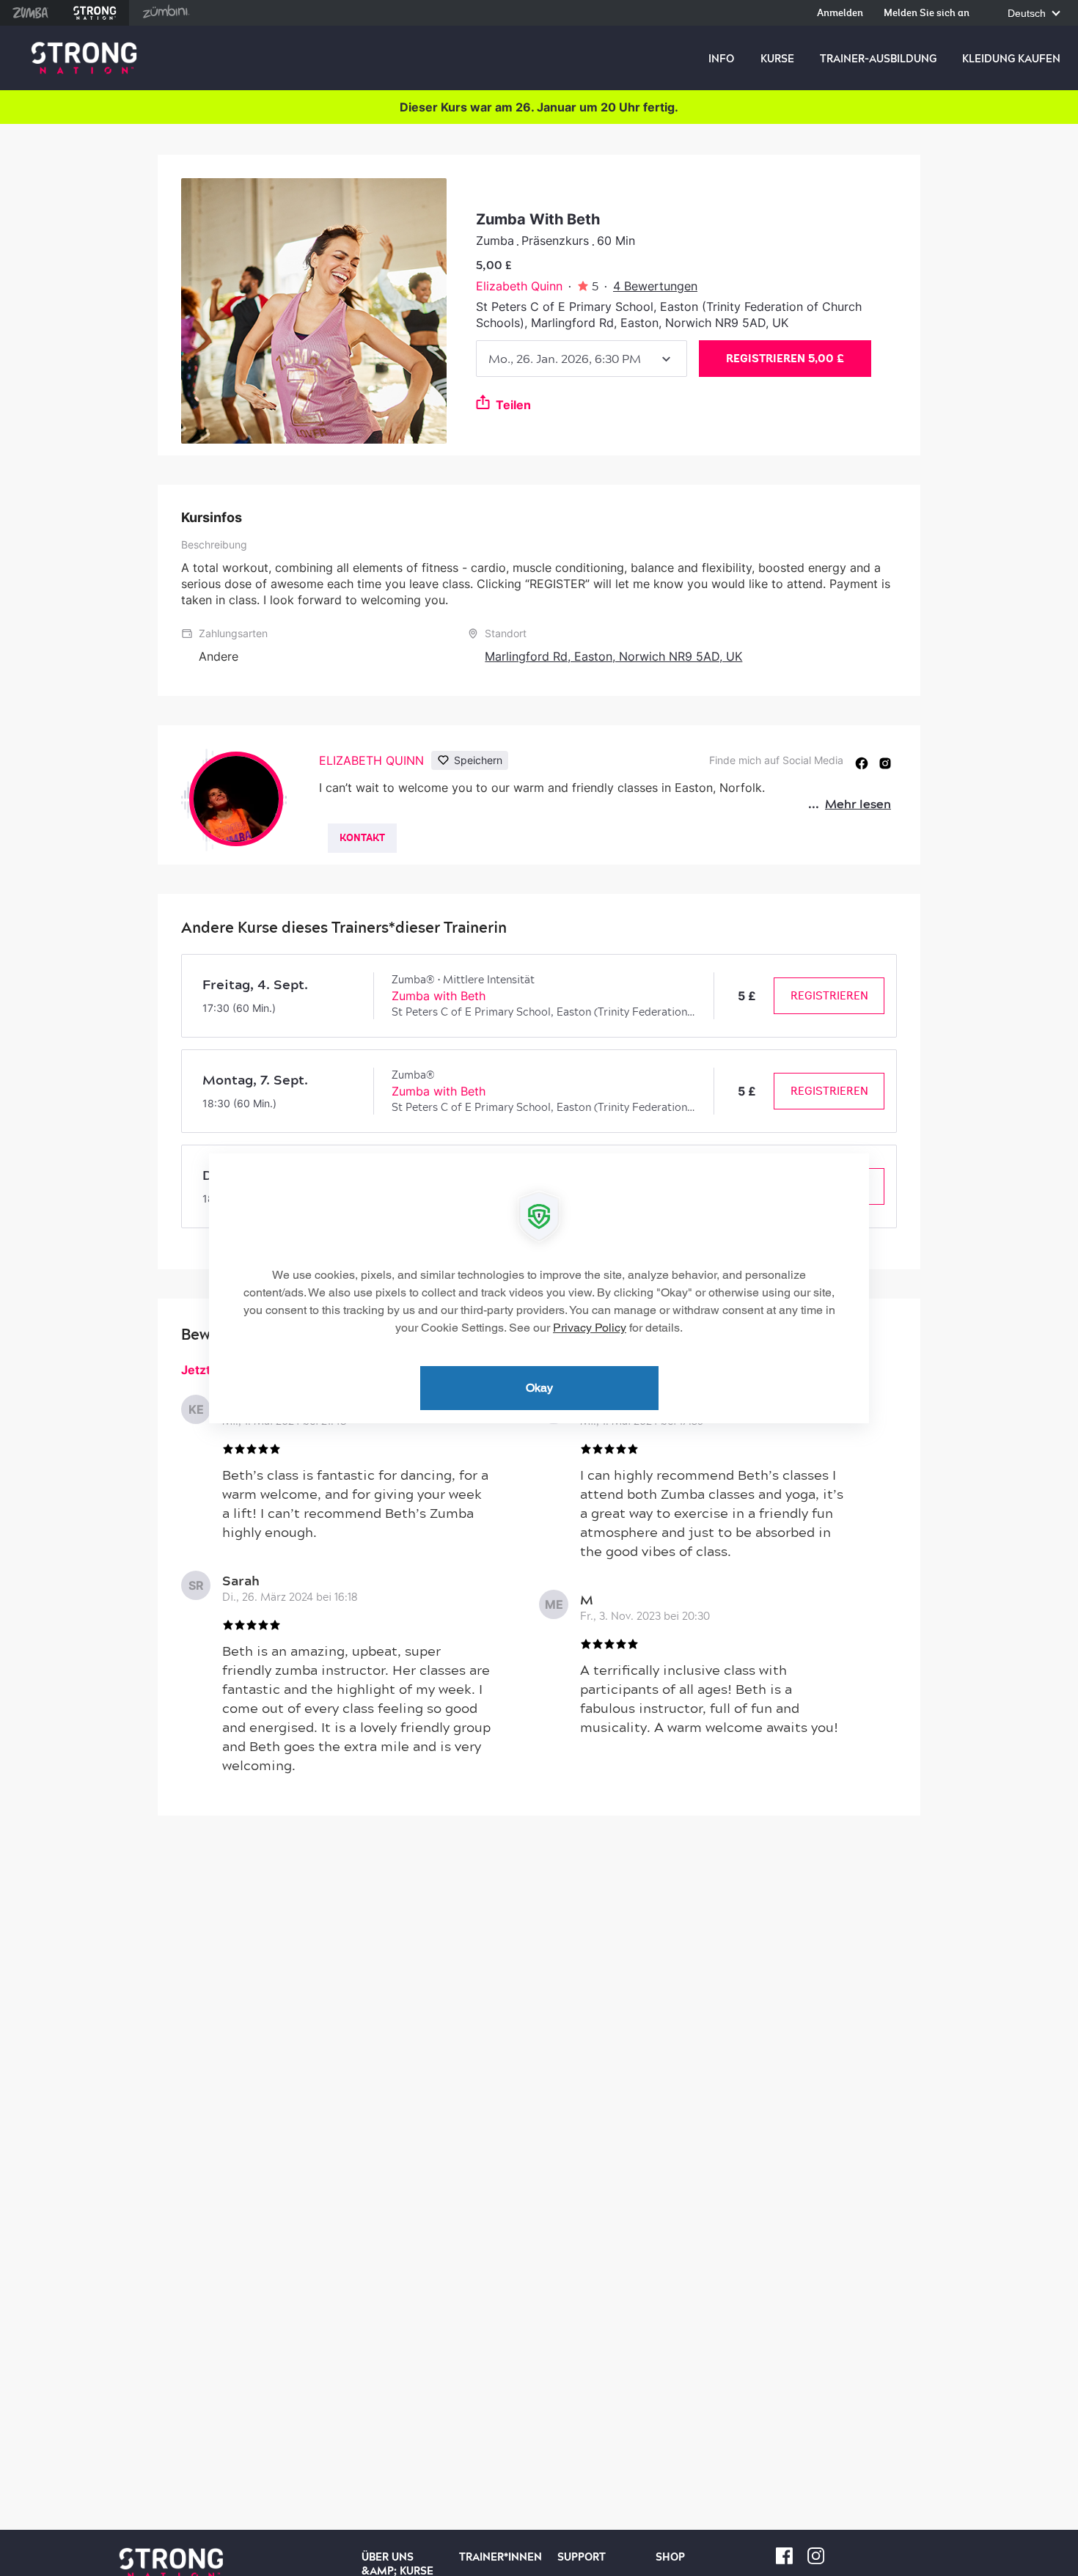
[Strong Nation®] (84, 58)
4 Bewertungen (655, 286)
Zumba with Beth (439, 996)
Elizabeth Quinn (519, 286)
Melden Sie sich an (927, 14)
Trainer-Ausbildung (878, 59)
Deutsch (1028, 14)
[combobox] (582, 359)
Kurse (777, 59)
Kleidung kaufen (1011, 59)
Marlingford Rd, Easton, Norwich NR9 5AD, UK (613, 656)
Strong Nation (95, 13)
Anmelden (840, 14)
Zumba (30, 13)
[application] (539, 1288)
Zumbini (166, 13)
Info (721, 59)
